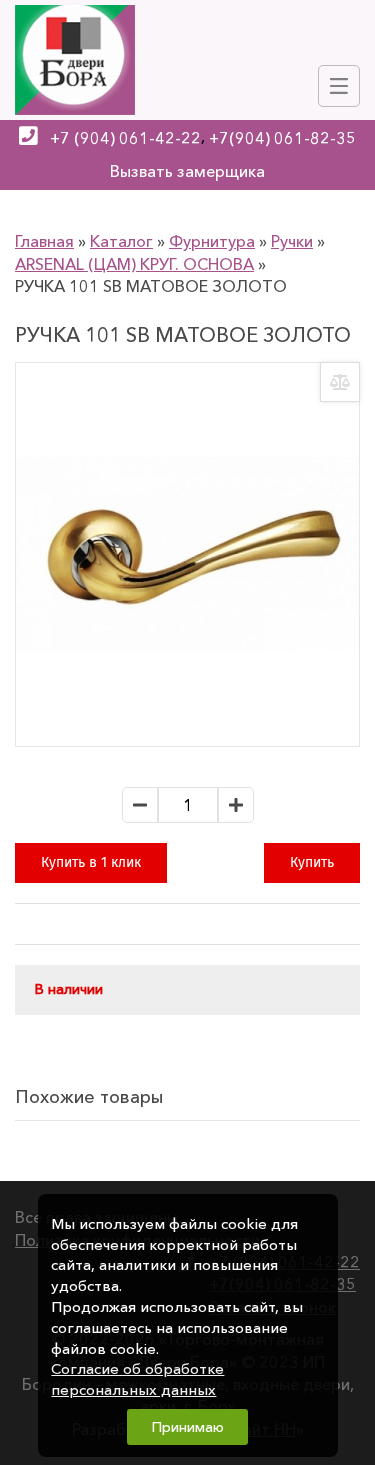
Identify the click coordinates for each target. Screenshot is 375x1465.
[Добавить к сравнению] (340, 382)
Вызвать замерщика (187, 171)
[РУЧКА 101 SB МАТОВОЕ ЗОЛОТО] (187, 554)
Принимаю (187, 1427)
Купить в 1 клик (91, 862)
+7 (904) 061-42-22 (125, 138)
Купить (312, 862)
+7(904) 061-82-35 (282, 138)
